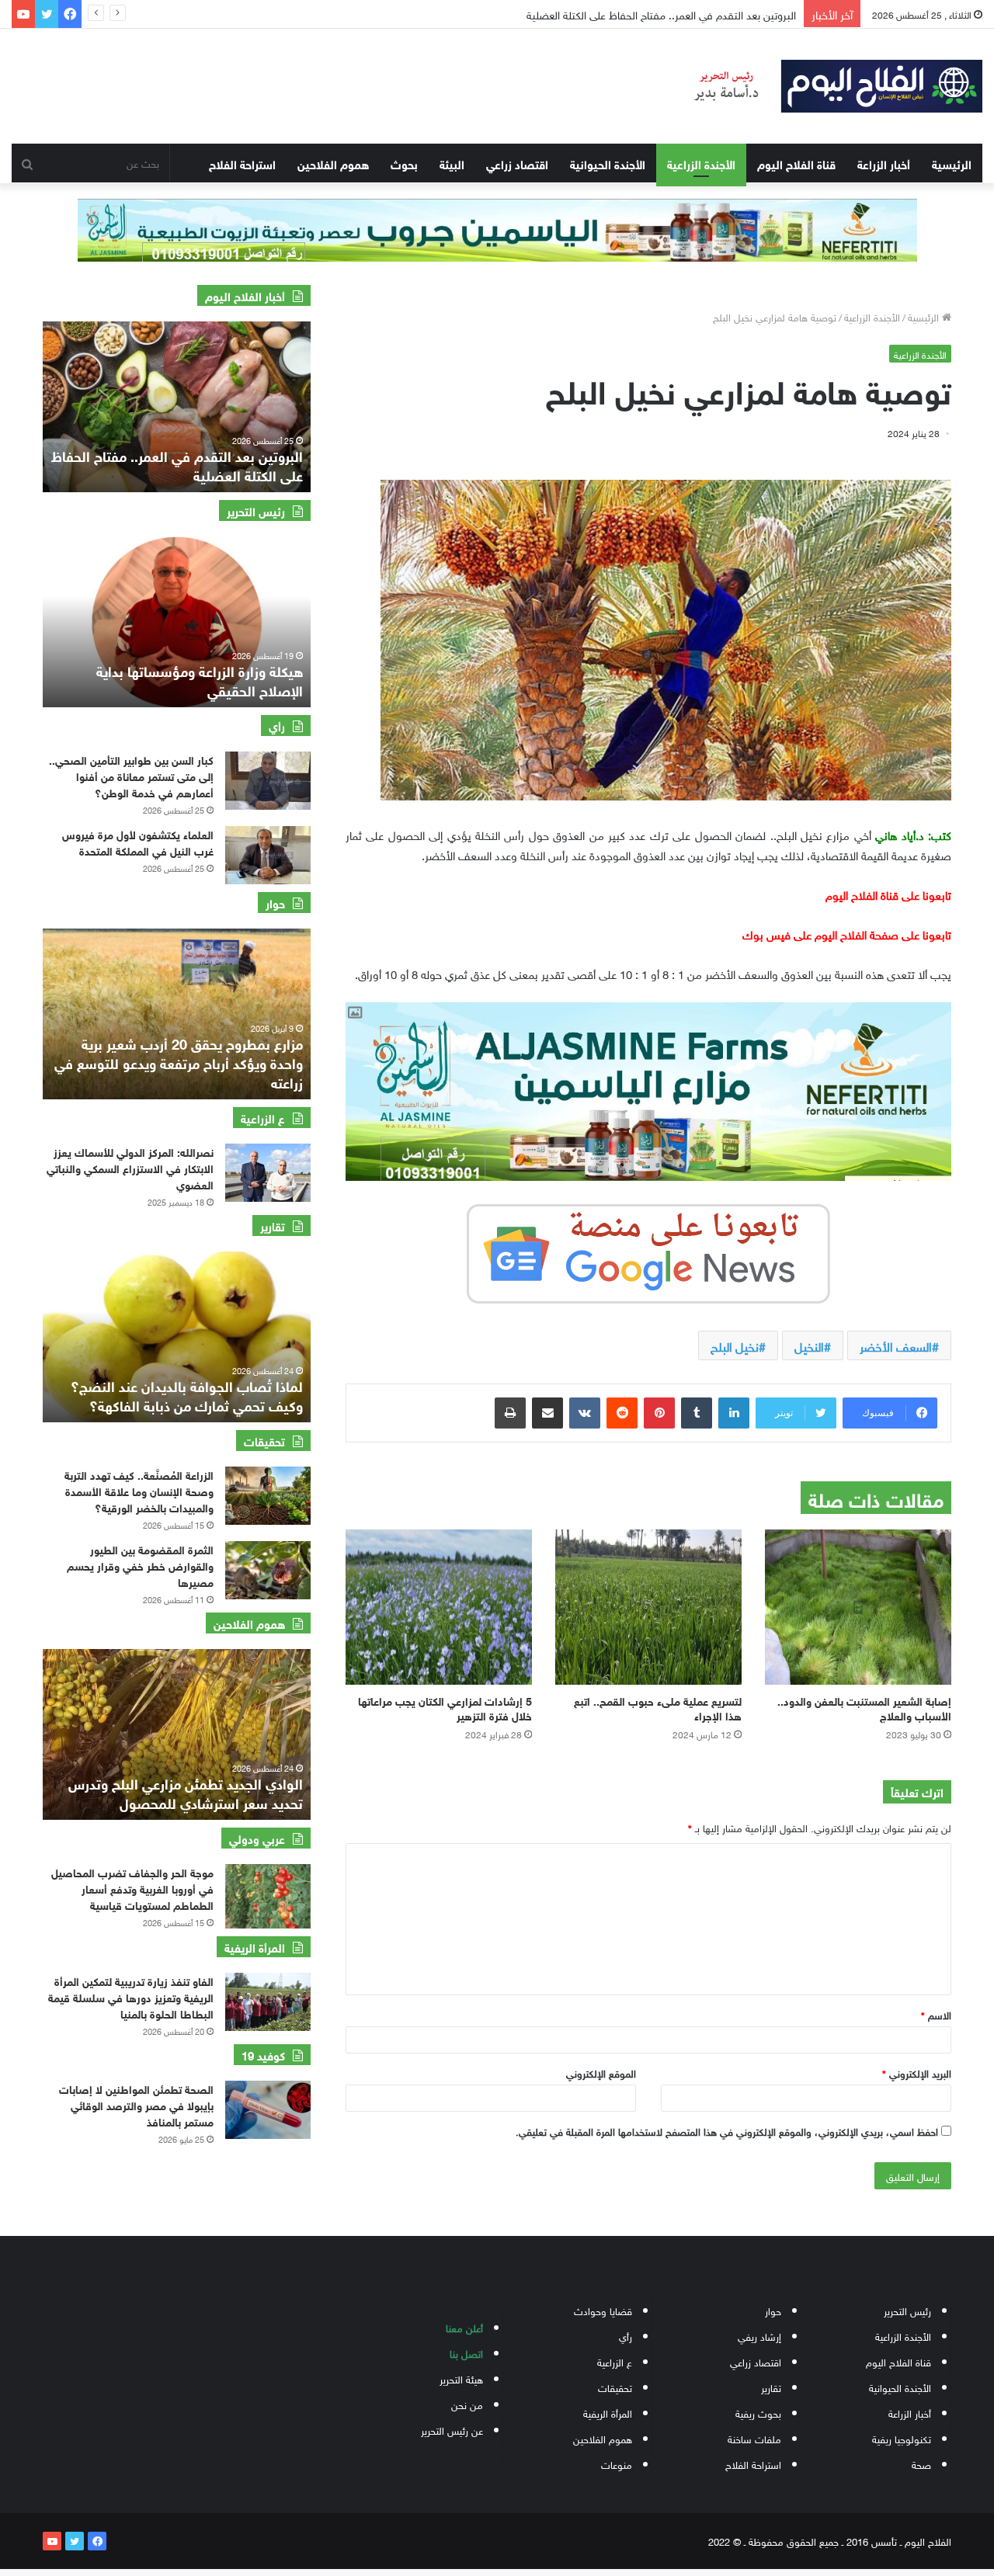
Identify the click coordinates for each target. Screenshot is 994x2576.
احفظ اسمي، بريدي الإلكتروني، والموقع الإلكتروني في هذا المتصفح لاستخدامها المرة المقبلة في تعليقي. (727, 2131)
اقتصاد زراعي (517, 163)
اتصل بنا (466, 2353)
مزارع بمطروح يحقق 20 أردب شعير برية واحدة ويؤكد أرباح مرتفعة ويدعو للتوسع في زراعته (179, 1062)
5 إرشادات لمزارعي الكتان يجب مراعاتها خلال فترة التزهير (445, 1707)
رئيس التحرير (907, 2310)
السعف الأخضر (896, 1345)
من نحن (467, 2404)
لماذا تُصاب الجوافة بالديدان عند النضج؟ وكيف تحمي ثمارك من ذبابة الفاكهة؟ (187, 1395)
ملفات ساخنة (754, 2438)
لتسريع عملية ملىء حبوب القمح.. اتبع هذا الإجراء (658, 1707)
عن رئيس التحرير (452, 2430)
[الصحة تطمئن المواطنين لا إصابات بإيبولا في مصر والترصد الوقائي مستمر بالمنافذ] (268, 2110)
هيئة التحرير (461, 2378)
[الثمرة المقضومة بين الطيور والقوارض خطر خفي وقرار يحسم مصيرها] (268, 1570)
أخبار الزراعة (884, 163)
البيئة (452, 163)
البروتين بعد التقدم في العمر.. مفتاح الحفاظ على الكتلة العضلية (177, 465)
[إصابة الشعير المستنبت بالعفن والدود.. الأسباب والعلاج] (858, 1607)
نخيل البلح (735, 1345)
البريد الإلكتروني (917, 2073)
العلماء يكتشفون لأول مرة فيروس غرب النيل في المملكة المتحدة (649, 14)
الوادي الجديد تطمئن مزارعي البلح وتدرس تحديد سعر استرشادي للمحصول (186, 1792)
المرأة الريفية (608, 2413)
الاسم (936, 2014)
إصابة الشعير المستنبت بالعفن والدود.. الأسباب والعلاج (864, 1707)
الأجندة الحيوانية (608, 163)
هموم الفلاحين (333, 163)
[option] (177, 407)
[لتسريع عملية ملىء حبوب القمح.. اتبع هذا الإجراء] (648, 1607)
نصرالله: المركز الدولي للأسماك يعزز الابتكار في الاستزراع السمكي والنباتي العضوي (130, 1167)
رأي (626, 2336)
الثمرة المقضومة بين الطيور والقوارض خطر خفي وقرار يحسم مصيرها (140, 1565)
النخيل (809, 1345)
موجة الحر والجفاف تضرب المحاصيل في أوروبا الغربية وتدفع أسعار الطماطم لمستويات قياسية (132, 1888)
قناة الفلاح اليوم (796, 163)
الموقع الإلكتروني (601, 2073)
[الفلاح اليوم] (828, 86)
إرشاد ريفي (759, 2336)
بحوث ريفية (758, 2413)
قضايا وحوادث (603, 2310)
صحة (921, 2464)
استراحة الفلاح (242, 163)
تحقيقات (615, 2387)
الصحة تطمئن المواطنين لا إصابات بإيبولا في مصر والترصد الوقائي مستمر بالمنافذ (136, 2104)
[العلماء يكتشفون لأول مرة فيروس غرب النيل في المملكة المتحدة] (268, 855)
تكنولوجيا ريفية (902, 2438)
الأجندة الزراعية (701, 163)
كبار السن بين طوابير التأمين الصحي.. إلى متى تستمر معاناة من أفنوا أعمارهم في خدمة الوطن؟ (131, 775)
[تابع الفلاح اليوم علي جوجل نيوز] (648, 1251)
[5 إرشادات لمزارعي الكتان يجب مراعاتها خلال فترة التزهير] (439, 1607)
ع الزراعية (615, 2361)
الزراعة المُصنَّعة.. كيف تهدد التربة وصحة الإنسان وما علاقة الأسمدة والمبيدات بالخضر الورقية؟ (139, 1490)
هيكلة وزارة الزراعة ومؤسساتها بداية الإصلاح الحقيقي (200, 680)
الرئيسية (952, 163)
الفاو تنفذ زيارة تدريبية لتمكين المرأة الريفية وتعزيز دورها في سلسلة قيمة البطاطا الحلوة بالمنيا (131, 1996)
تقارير (771, 2387)
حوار (773, 2310)
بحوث (404, 163)
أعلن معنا (464, 2327)
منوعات (617, 2464)
